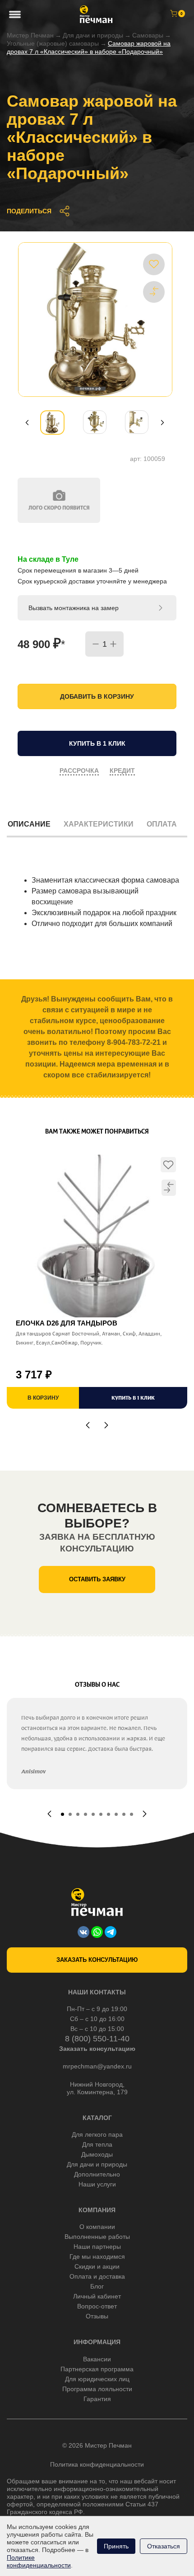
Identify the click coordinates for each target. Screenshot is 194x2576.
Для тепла (97, 2144)
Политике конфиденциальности (39, 2561)
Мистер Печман (30, 35)
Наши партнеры (97, 2247)
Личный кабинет (97, 2296)
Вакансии (97, 2359)
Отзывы (97, 2316)
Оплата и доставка (97, 2276)
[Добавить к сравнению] (154, 291)
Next (162, 423)
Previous (27, 423)
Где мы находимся (97, 2256)
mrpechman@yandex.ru (97, 2066)
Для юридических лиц (97, 2379)
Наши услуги (97, 2184)
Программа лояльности (97, 2389)
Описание (29, 824)
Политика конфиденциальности (97, 2464)
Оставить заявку (97, 1579)
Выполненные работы (97, 2237)
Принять (116, 2546)
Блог (97, 2286)
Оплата (162, 824)
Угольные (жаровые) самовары (53, 43)
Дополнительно (97, 2174)
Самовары (148, 35)
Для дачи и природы (93, 35)
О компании (97, 2227)
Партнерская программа (97, 2369)
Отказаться (164, 2546)
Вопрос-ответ (97, 2306)
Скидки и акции (97, 2266)
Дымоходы (97, 2154)
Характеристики (99, 824)
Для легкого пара (97, 2134)
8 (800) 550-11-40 (97, 2039)
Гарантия (97, 2399)
